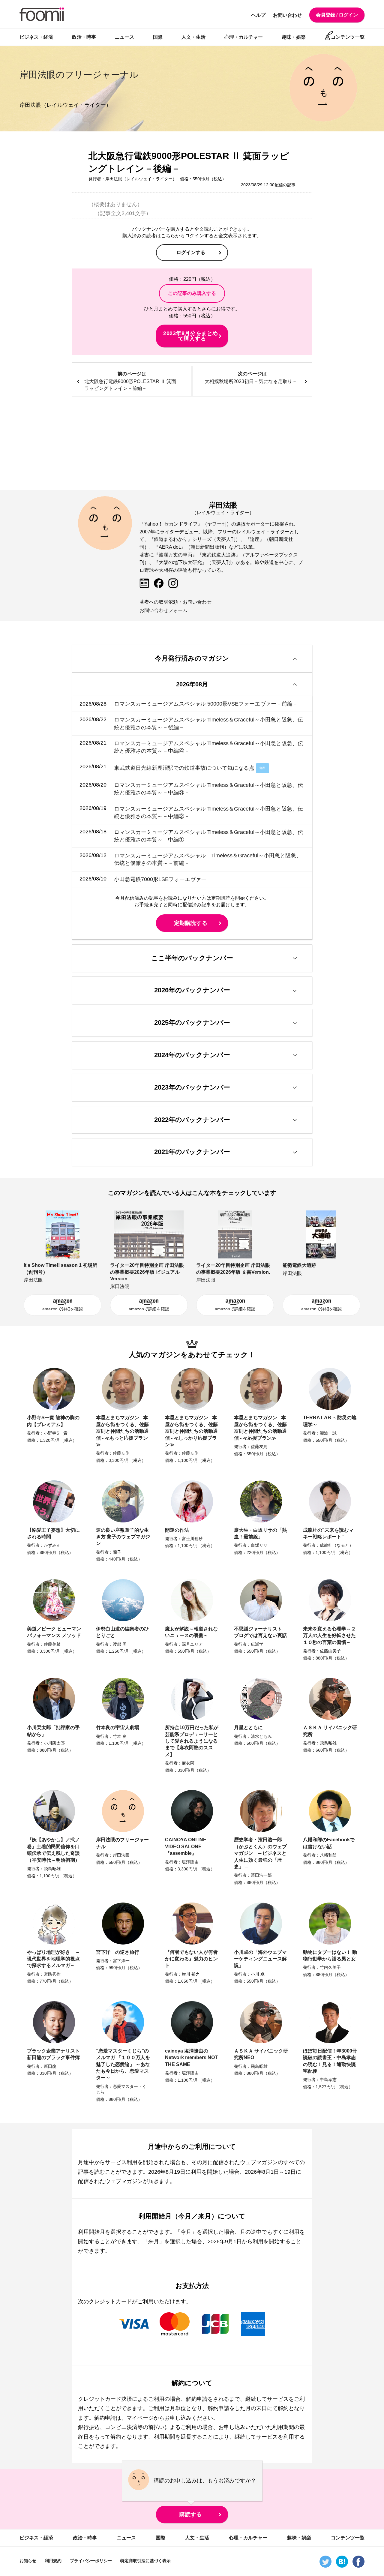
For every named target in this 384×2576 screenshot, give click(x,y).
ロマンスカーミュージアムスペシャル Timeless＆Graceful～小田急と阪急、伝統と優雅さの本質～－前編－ (208, 859)
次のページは (251, 378)
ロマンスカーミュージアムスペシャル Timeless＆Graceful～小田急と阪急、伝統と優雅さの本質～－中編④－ (208, 747)
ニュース (124, 37)
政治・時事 (84, 37)
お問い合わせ (287, 15)
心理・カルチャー (244, 37)
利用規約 (53, 2561)
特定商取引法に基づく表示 (145, 2561)
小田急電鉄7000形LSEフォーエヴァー (160, 879)
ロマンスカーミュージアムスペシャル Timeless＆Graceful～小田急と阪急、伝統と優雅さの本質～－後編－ (208, 723)
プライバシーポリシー (91, 2561)
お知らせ (28, 2561)
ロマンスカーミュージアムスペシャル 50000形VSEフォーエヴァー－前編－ (206, 704)
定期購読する (191, 923)
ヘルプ (258, 15)
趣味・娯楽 (294, 37)
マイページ (140, 2418)
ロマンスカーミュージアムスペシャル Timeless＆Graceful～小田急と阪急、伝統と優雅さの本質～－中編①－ (208, 836)
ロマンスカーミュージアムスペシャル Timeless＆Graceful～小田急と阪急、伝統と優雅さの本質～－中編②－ (208, 812)
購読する (190, 2515)
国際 (158, 37)
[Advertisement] (192, 444)
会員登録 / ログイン (337, 15)
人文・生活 (193, 37)
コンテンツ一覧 (348, 37)
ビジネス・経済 (36, 37)
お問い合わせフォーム (163, 610)
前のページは (130, 381)
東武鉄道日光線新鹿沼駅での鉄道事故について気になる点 (184, 768)
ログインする (191, 252)
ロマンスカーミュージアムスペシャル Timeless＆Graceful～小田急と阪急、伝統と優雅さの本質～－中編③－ (208, 789)
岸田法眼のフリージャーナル (79, 75)
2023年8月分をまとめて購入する (190, 336)
